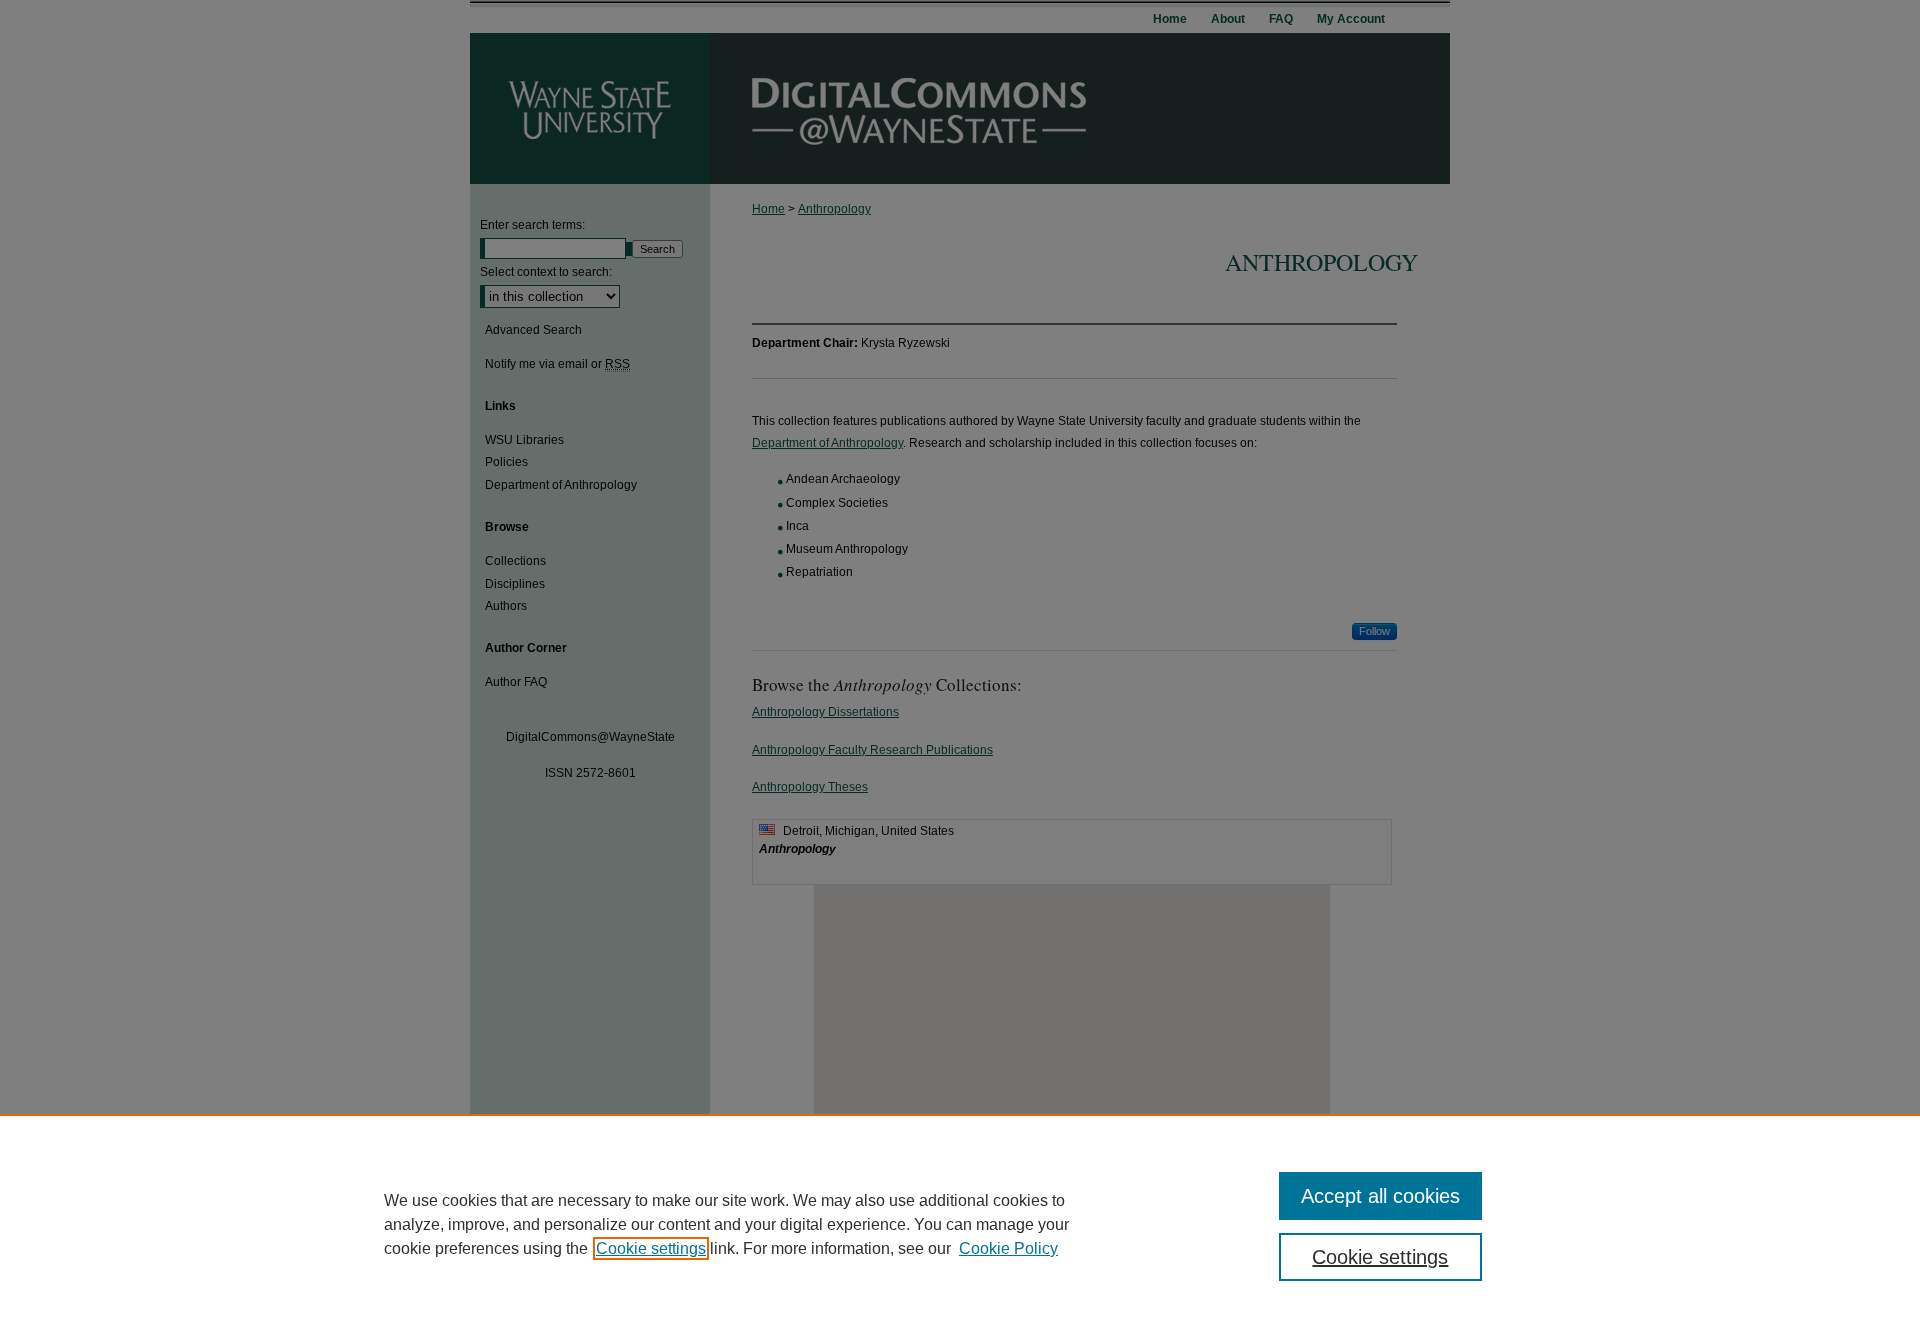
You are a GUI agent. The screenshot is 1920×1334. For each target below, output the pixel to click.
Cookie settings (651, 1248)
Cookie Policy (1008, 1248)
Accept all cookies (1380, 1196)
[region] (960, 1224)
